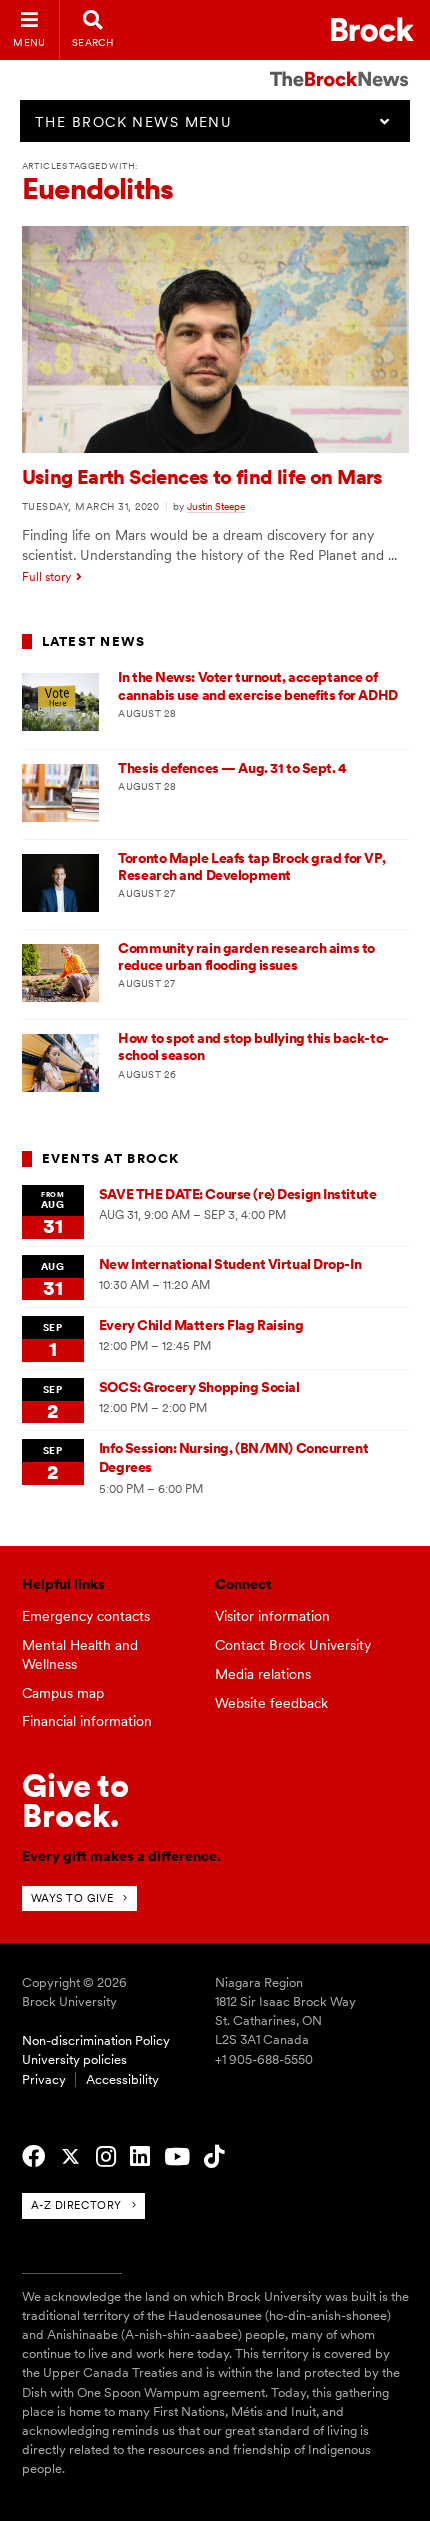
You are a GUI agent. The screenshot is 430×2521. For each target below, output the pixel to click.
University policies (74, 2059)
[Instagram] (106, 2157)
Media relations (263, 1674)
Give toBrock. (75, 1800)
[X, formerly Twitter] (70, 2157)
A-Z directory (76, 2205)
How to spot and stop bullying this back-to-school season (253, 1046)
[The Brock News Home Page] (339, 65)
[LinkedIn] (140, 2157)
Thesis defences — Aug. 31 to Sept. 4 (232, 768)
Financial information (87, 1721)
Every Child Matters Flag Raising (201, 1325)
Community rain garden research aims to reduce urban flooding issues (246, 956)
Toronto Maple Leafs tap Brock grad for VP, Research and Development (251, 866)
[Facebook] (33, 2157)
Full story (46, 577)
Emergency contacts (86, 1616)
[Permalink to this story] (215, 448)
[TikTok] (214, 2157)
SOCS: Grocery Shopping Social (199, 1387)
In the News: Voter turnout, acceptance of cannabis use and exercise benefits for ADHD (257, 685)
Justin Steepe (216, 506)
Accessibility (122, 2079)
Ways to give (72, 1898)
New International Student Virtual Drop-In (230, 1264)
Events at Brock (111, 1158)
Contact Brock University (293, 1645)
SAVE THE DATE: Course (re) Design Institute (237, 1194)
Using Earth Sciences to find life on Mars (202, 477)
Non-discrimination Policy (96, 2040)
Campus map (63, 1693)
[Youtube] (177, 2157)
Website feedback (271, 1703)
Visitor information (272, 1616)
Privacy (44, 2079)
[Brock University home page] (372, 29)
